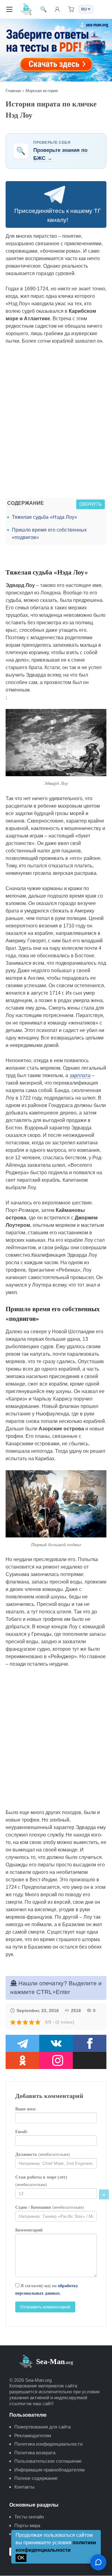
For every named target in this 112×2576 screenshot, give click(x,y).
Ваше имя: (26, 2109)
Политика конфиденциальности (48, 2444)
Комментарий (29, 2230)
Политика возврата (35, 2453)
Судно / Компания (50, 2207)
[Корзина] (71, 9)
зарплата (80, 1075)
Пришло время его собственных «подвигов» (49, 534)
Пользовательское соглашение (48, 2461)
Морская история (42, 91)
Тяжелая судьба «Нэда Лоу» (44, 517)
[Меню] (9, 9)
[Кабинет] (57, 9)
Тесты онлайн (29, 2517)
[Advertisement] (56, 423)
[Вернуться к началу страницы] (104, 2194)
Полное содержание (36, 2478)
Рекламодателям (33, 2435)
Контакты (24, 2487)
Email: (22, 2132)
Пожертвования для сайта (42, 2427)
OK (21, 2558)
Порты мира (27, 2525)
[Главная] (26, 9)
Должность (43, 2154)
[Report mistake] (98, 2562)
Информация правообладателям (49, 2470)
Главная (13, 91)
